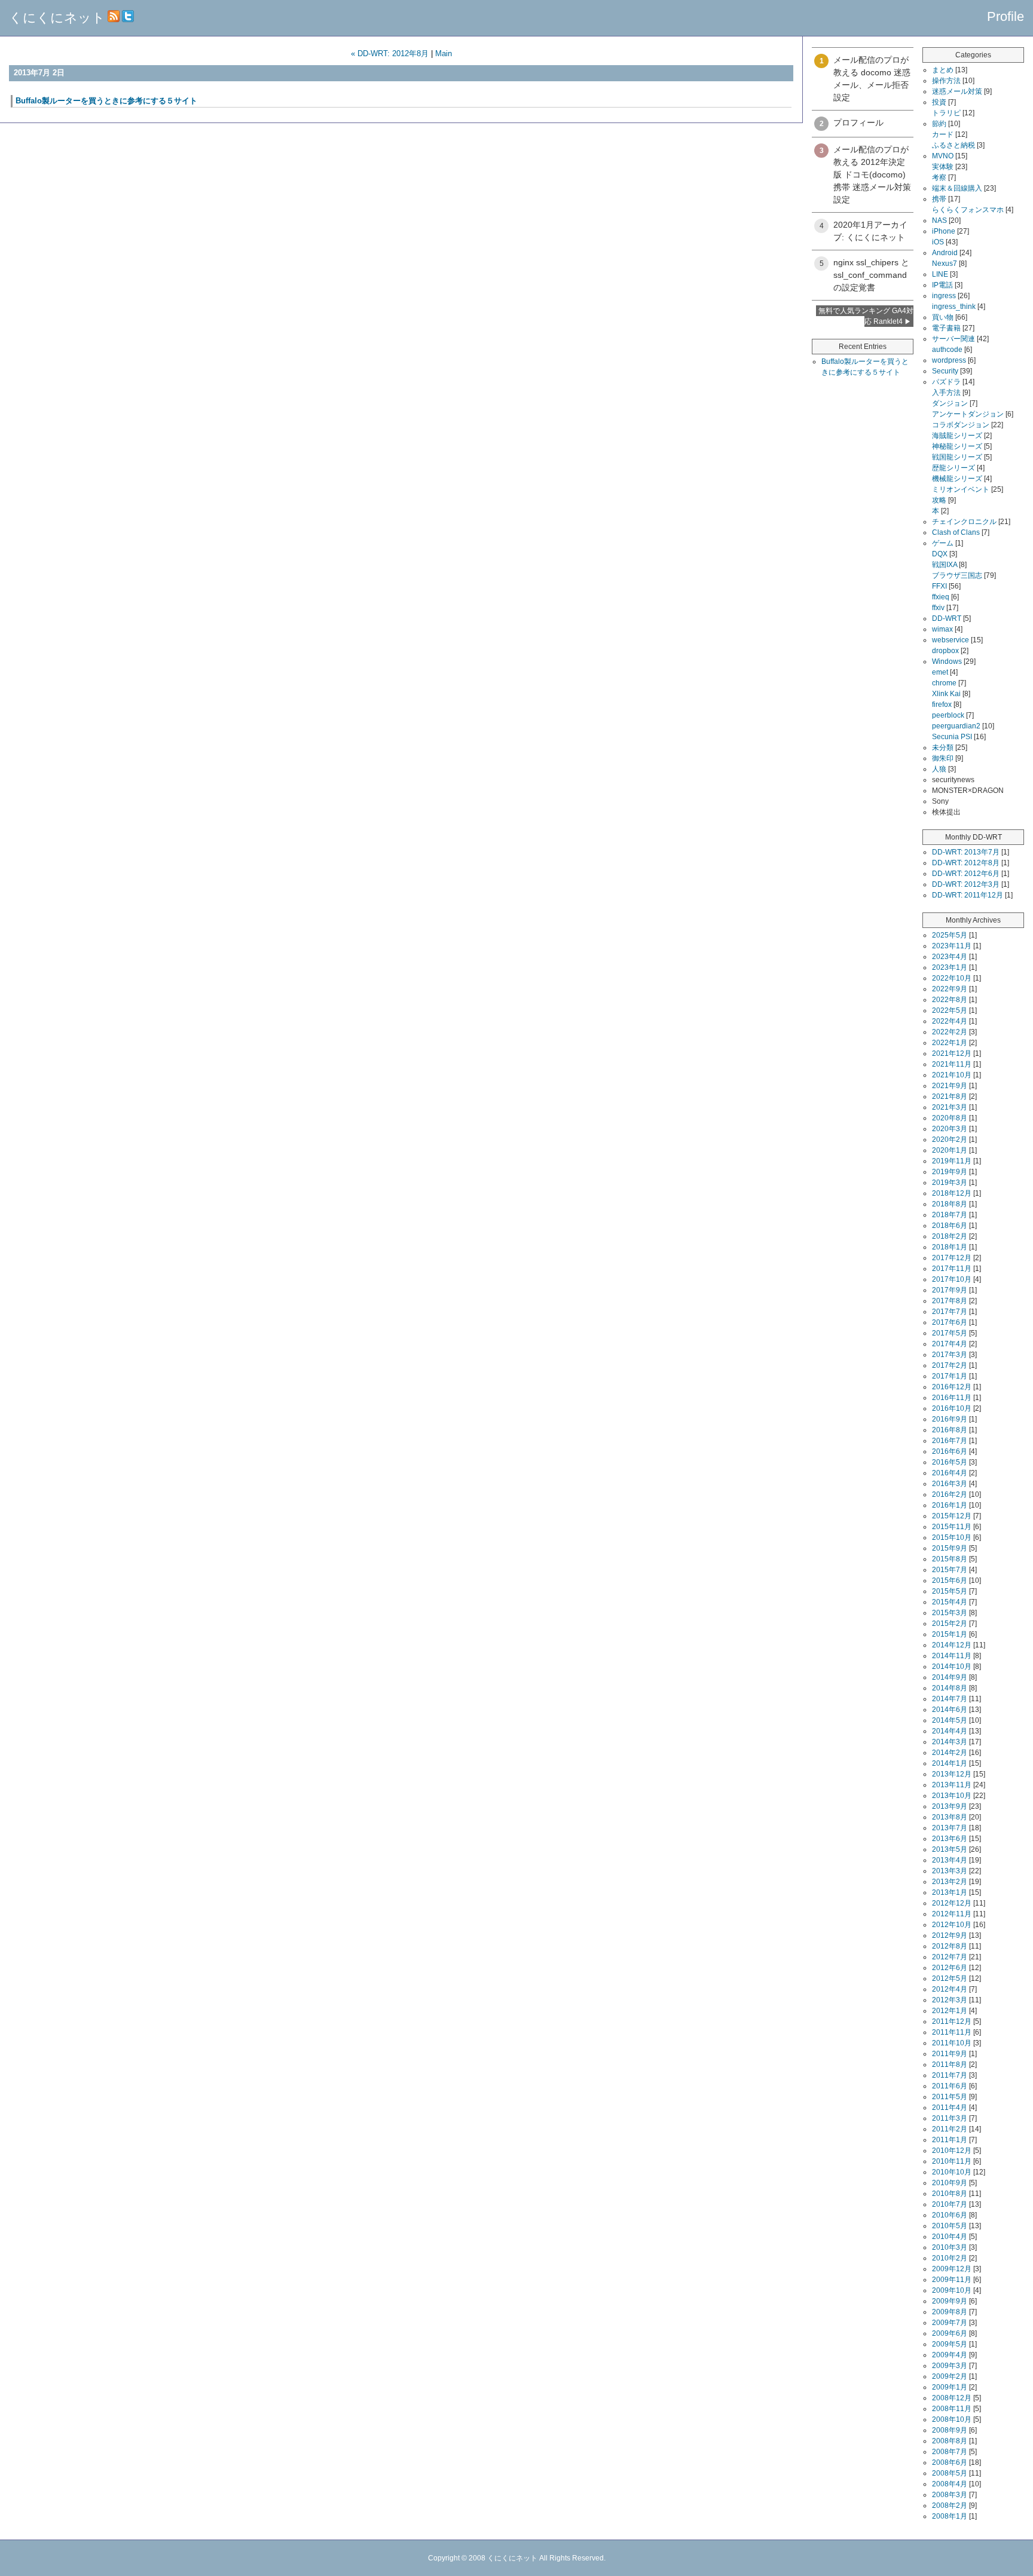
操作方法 (946, 81)
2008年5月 (950, 2473)
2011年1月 (950, 2140)
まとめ (943, 70)
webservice (951, 640)
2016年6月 (950, 1451)
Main (444, 53)
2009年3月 (950, 2366)
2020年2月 (950, 1140)
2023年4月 (950, 957)
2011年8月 (950, 2065)
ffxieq (941, 597)
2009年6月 (950, 2333)
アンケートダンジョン (968, 414)
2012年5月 (950, 1978)
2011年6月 (950, 2086)
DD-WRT (947, 618)
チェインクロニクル (964, 522)
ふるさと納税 (953, 145)
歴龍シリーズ (953, 468)
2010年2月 (950, 2258)
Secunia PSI (952, 737)
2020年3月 (950, 1129)
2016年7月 (950, 1441)
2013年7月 (950, 1828)
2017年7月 (950, 1312)
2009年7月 (950, 2323)
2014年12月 (952, 1645)
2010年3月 (950, 2247)
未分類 (943, 748)
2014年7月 (950, 1699)
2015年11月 (952, 1527)
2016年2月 (950, 1494)
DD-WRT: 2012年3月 (966, 884)
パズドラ (946, 382)
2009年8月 (950, 2312)
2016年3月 (950, 1484)
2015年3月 (950, 1613)
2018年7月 (950, 1215)
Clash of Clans (956, 532)
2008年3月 (950, 2495)
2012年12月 (952, 1903)
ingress (944, 296)
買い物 (943, 317)
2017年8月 (950, 1301)
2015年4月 (950, 1602)
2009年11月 (952, 2280)
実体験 (943, 167)
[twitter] (128, 18)
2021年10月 (952, 1075)
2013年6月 (950, 1839)
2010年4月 (950, 2237)
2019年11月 (952, 1161)
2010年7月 (950, 2204)
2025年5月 (950, 935)
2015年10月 (952, 1537)
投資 (939, 102)
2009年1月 (950, 2387)
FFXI (939, 586)
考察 (939, 177)
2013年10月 (952, 1796)
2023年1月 (950, 967)
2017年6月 (950, 1322)
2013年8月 (950, 1817)
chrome (944, 683)
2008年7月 (950, 2452)
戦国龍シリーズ (957, 457)
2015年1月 (950, 1634)
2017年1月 (950, 1376)
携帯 (939, 199)
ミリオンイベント (961, 489)
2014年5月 (950, 1720)
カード (943, 134)
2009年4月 (950, 2355)
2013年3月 (950, 1871)
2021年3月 (950, 1107)
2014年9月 (950, 1677)
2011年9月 (950, 2054)
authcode (947, 350)
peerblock (948, 715)
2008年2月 (950, 2505)
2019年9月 (950, 1172)
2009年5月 (950, 2344)
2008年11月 (952, 2409)
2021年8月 (950, 1096)
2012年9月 (950, 1935)
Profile (1006, 16)
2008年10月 (952, 2419)
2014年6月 (950, 1710)
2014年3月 (950, 1742)
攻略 (939, 500)
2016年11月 (952, 1398)
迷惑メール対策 (957, 91)
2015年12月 (952, 1516)
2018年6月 (950, 1226)
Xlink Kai (946, 694)
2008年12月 (952, 2398)
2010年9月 (950, 2183)
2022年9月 (950, 989)
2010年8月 (950, 2194)
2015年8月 (950, 1559)
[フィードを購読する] (114, 18)
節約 (939, 124)
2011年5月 (950, 2097)
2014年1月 (950, 1763)
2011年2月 (950, 2129)
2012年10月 (952, 1925)
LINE (940, 274)
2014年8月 (950, 1688)
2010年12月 (952, 2151)
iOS (938, 242)
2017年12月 (952, 1258)
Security (945, 371)
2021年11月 (952, 1064)
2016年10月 (952, 1408)
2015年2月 (950, 1624)
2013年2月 (950, 1882)
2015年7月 (950, 1570)
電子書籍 (946, 328)
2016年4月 (950, 1473)
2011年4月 (950, 2108)
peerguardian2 (956, 726)
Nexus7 (945, 264)
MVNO (943, 156)
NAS (939, 220)
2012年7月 (950, 1957)
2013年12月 (952, 1774)
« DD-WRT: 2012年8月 (390, 53)
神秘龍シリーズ (957, 446)
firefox (942, 705)
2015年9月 (950, 1548)
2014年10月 (952, 1667)
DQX (940, 554)
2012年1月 (950, 2011)
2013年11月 (952, 1785)
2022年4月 (950, 1021)
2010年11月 (952, 2161)
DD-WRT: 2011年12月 (968, 895)
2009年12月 (952, 2269)
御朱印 (943, 758)
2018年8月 (950, 1204)
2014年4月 (950, 1731)
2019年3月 (950, 1183)
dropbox (945, 651)
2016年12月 (952, 1387)
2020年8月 (950, 1118)
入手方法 (946, 393)
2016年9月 (950, 1419)
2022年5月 (950, 1010)
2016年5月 (950, 1462)
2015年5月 (950, 1591)
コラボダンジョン (961, 425)
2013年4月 (950, 1860)
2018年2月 (950, 1236)
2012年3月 (950, 2000)
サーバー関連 (953, 339)
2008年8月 (950, 2441)
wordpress (949, 360)
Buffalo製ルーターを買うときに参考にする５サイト (106, 101)
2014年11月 (952, 1656)
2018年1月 (950, 1247)
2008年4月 (950, 2484)
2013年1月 (950, 1892)
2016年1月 (950, 1505)
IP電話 (942, 285)
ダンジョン (950, 403)
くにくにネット (57, 18)
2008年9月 (950, 2430)
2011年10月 (952, 2043)
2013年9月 (950, 1806)
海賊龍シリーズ (957, 436)
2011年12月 (952, 2021)
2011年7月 (950, 2075)
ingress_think (954, 307)
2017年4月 (950, 1344)
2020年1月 (950, 1150)
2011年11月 (952, 2032)
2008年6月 (950, 2462)
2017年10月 (952, 1279)
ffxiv (938, 608)
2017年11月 (952, 1269)
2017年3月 (950, 1355)
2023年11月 (952, 946)
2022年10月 (952, 978)
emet (940, 672)
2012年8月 (950, 1946)
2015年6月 (950, 1580)
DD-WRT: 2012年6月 (966, 874)
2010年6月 (950, 2215)
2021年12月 (952, 1053)
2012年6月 (950, 1968)
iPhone (944, 231)
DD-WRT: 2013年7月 (966, 852)
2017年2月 (950, 1365)
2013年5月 (950, 1849)
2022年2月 (950, 1032)
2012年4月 (950, 1989)
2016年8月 (950, 1430)
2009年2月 (950, 2376)
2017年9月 (950, 1290)
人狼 (939, 769)
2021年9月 (950, 1086)
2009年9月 (950, 2301)
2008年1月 (950, 2516)
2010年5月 (950, 2226)
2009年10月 (952, 2290)
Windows (947, 661)
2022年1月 (950, 1043)
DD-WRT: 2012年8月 (966, 863)
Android (945, 253)
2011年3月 (950, 2118)
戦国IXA (945, 565)
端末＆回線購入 (957, 188)
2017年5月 (950, 1333)
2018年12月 (952, 1193)
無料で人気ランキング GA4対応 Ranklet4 (866, 316)
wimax (942, 629)
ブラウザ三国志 (957, 575)
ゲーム (943, 543)
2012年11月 (952, 1914)
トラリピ (946, 113)
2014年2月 (950, 1753)
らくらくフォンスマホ (968, 210)
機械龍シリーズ (957, 479)
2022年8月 (950, 1000)
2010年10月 (952, 2172)
